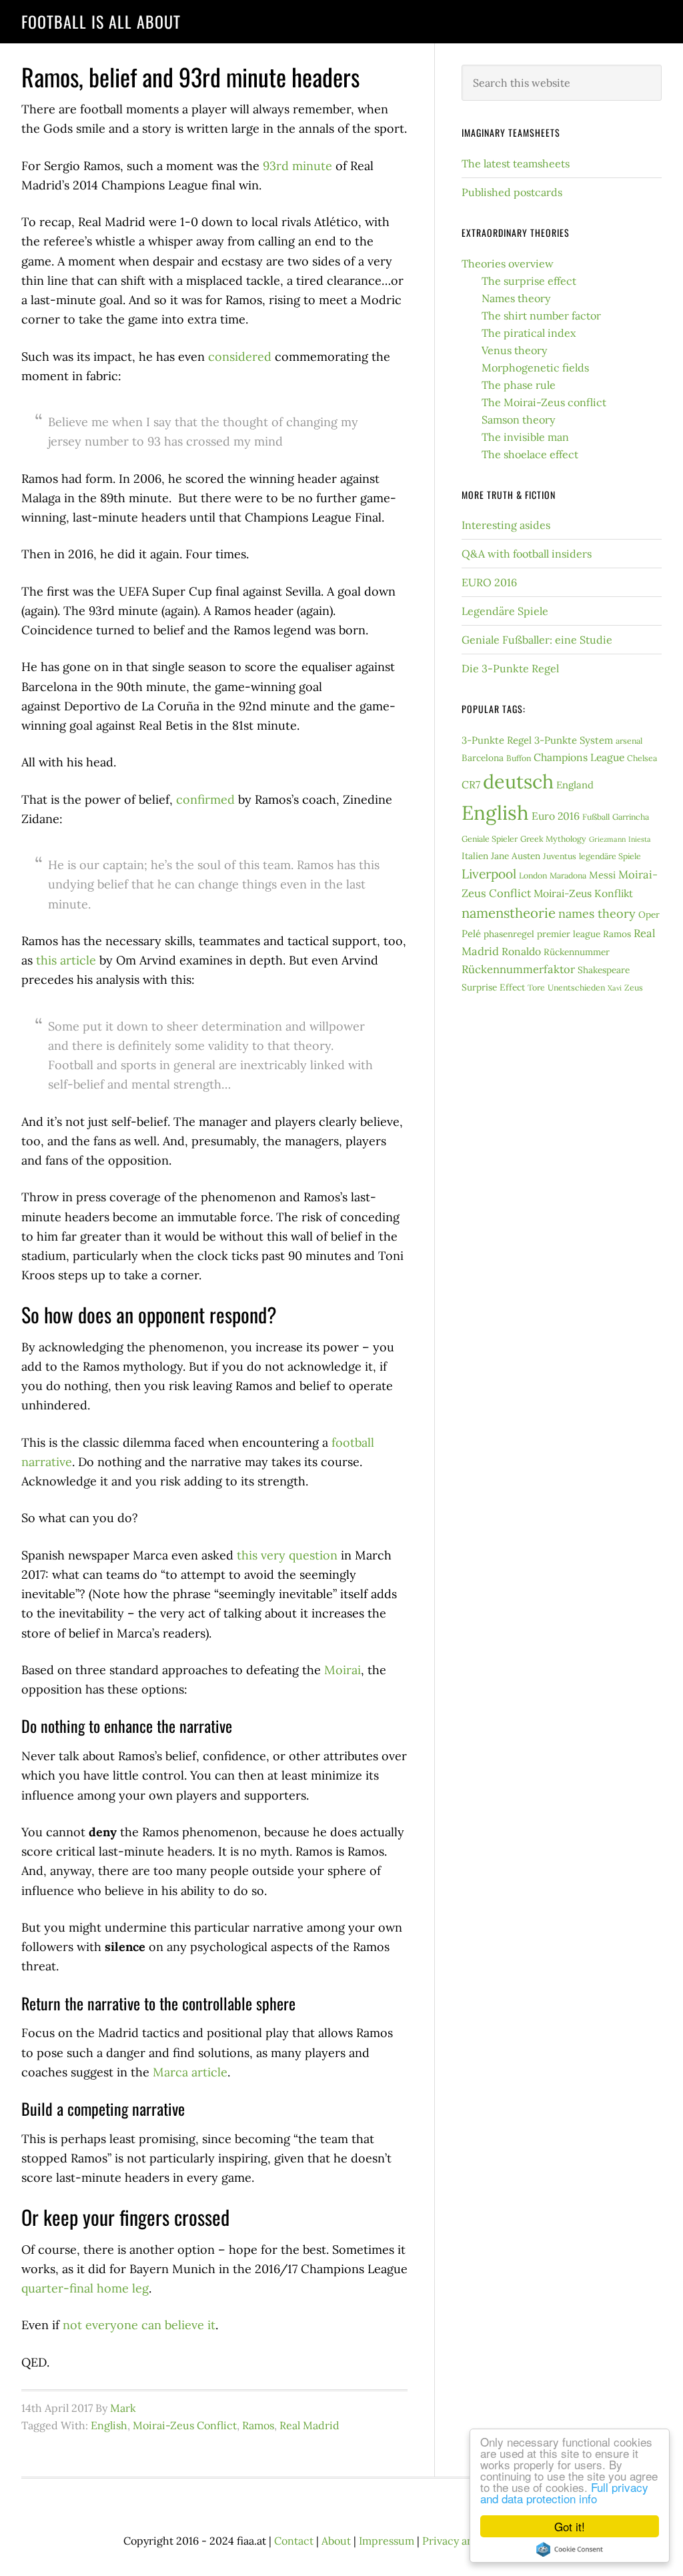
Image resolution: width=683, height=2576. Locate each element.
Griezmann (607, 839)
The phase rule (519, 385)
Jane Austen (516, 856)
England (575, 785)
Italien (475, 856)
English (109, 2425)
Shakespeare (604, 970)
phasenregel (509, 934)
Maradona (568, 875)
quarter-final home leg (85, 2288)
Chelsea (642, 758)
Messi (602, 875)
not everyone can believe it (139, 2325)
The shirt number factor (541, 315)
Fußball (596, 817)
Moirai (343, 1670)
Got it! (570, 2526)
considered (240, 357)
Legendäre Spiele (505, 611)
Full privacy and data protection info (564, 2493)
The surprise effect (529, 281)
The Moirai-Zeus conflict (544, 402)
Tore (536, 988)
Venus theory (514, 350)
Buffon (519, 758)
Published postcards (512, 192)
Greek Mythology (553, 839)
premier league (569, 934)
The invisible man (525, 437)
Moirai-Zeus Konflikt (583, 893)
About (336, 2541)
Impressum (387, 2541)
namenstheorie (509, 913)
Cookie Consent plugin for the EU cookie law (570, 2549)
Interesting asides (506, 525)
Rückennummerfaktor (518, 969)
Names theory (516, 298)
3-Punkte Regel (497, 740)
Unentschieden (576, 988)
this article (66, 960)
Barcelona (483, 758)
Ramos (258, 2425)
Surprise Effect (493, 987)
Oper (649, 914)
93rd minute (297, 166)
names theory (597, 913)
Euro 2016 (556, 816)
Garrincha (631, 817)
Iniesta (640, 839)
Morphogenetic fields (535, 368)
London (533, 875)
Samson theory (518, 420)
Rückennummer (577, 952)
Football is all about (101, 21)
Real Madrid (309, 2425)
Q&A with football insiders (527, 554)
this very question (287, 1555)
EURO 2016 (489, 582)
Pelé (471, 933)
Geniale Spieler (490, 839)
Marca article (190, 2072)
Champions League (579, 757)
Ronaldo (521, 951)
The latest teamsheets (516, 163)
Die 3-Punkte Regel (510, 668)
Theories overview (508, 263)
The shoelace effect (530, 454)
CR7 (471, 784)
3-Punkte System (574, 740)
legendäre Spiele (610, 856)
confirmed (205, 799)
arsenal (629, 741)
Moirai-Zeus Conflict (185, 2425)
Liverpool (489, 874)
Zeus (634, 988)
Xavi (615, 988)
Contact (294, 2541)
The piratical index (529, 333)
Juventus (560, 856)
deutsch (518, 781)
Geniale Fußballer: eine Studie (537, 640)
